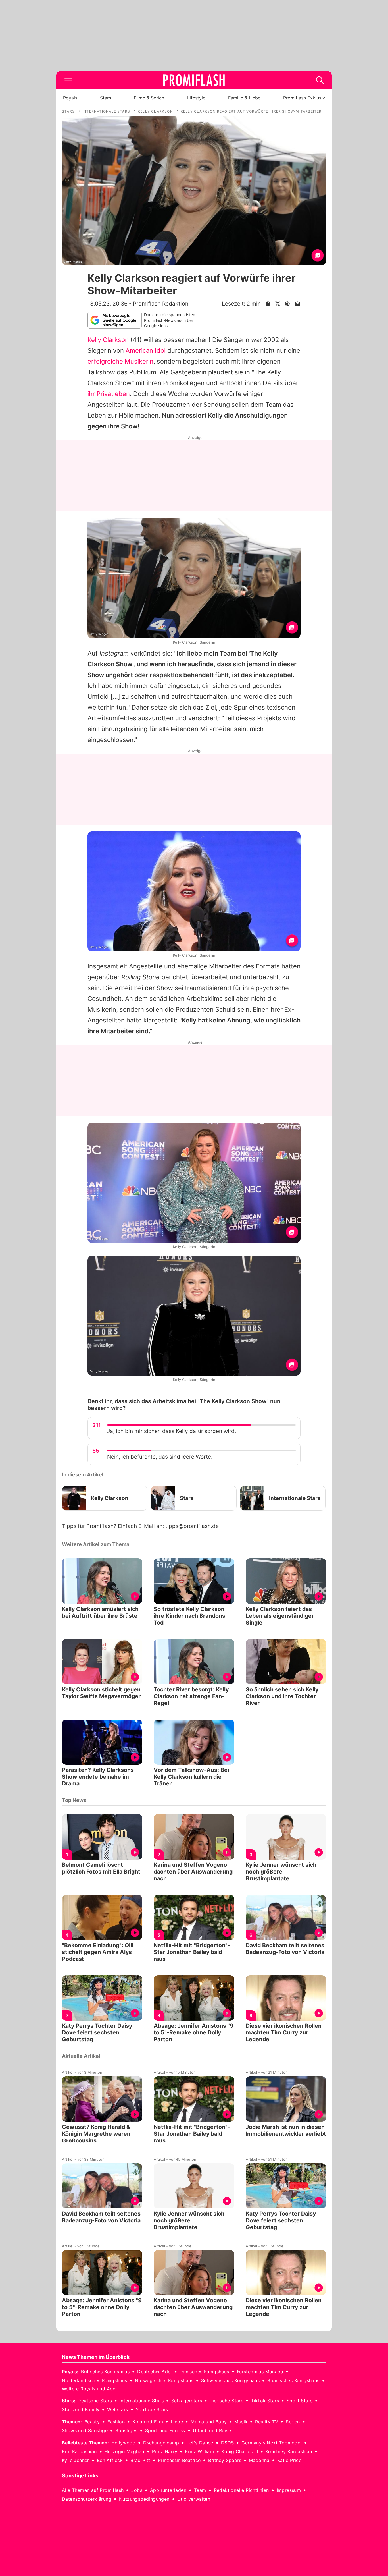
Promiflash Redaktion (161, 304)
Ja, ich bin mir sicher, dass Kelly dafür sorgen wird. (172, 1431)
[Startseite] (194, 80)
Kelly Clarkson (108, 340)
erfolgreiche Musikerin (120, 361)
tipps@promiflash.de (192, 1526)
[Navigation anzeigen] (68, 80)
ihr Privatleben (109, 394)
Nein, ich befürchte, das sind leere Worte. (160, 1457)
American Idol (146, 350)
